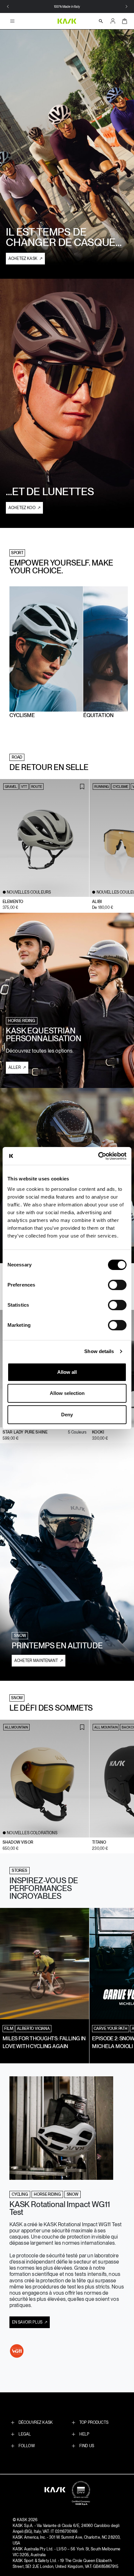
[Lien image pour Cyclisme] (46, 648)
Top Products (94, 2423)
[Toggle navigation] (14, 21)
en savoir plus (28, 2322)
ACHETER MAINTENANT (37, 1661)
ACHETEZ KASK (23, 259)
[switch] (117, 1285)
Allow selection (67, 1393)
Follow (27, 2446)
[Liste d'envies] (82, 787)
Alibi (97, 902)
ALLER (15, 1068)
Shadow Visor (18, 1842)
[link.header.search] (101, 21)
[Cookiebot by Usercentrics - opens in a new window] (98, 1156)
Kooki (98, 1432)
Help (84, 2434)
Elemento (13, 902)
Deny (67, 1415)
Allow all (67, 1372)
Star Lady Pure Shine (25, 1432)
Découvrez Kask (36, 2423)
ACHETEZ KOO (22, 508)
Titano (99, 1842)
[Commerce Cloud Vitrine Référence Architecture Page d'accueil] (67, 21)
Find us (87, 2446)
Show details (99, 1351)
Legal (25, 2434)
